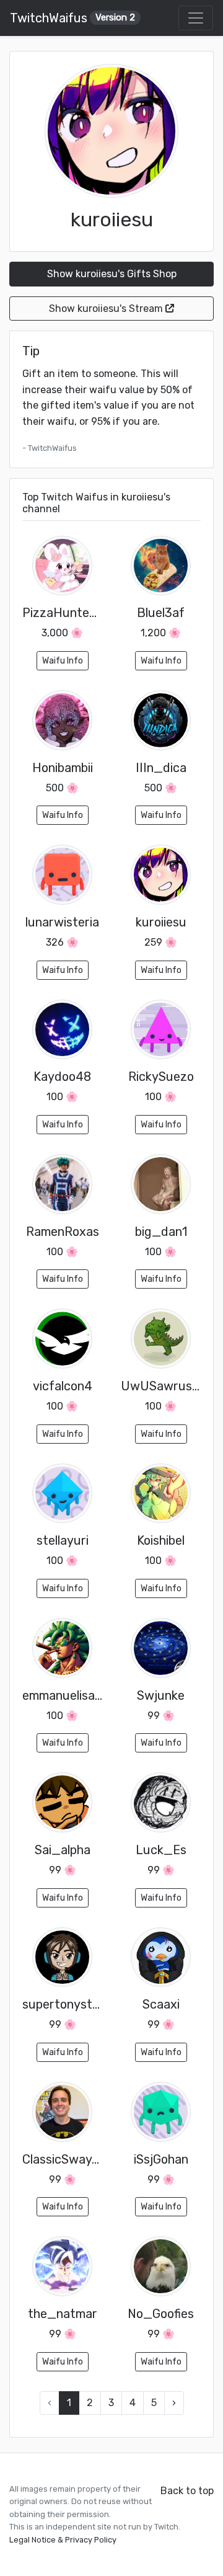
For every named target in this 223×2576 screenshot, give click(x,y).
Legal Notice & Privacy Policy (63, 2540)
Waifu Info (63, 661)
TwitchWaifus (72, 18)
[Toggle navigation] (196, 18)
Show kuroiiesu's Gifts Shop (112, 274)
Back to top (187, 2491)
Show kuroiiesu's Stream (107, 309)
